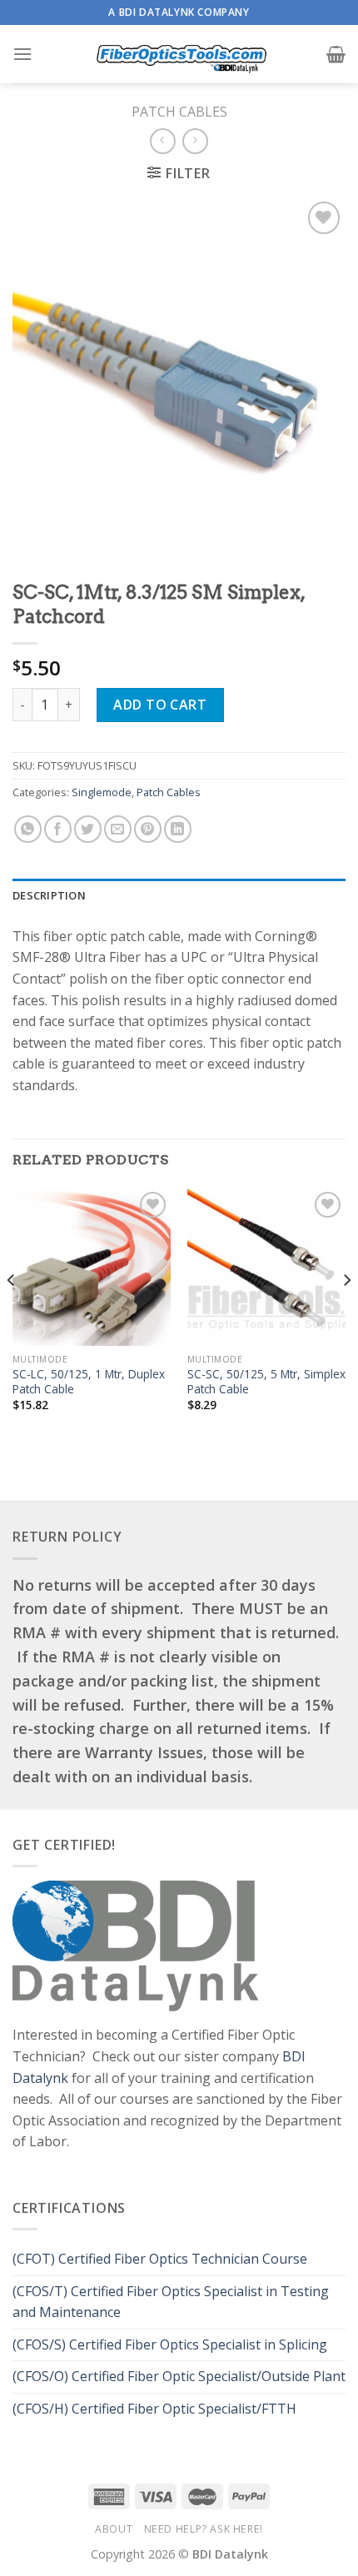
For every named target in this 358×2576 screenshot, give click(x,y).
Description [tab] (49, 895)
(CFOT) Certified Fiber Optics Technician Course (160, 2259)
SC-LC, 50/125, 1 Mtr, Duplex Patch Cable (89, 1381)
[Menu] (22, 54)
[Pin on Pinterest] (148, 829)
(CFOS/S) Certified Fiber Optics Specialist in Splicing (170, 2344)
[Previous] (12, 1314)
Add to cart (160, 705)
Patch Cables (179, 112)
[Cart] (336, 54)
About (114, 2529)
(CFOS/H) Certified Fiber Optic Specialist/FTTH (156, 2409)
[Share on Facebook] (58, 829)
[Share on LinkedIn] (178, 829)
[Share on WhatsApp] (28, 829)
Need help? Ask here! (204, 2529)
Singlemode (102, 792)
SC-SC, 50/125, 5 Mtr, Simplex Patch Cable (266, 1381)
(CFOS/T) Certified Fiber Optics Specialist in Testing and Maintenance (171, 2302)
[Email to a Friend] (118, 829)
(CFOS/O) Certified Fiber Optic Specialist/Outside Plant (179, 2376)
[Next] (346, 1314)
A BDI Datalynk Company (179, 12)
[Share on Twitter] (88, 829)
